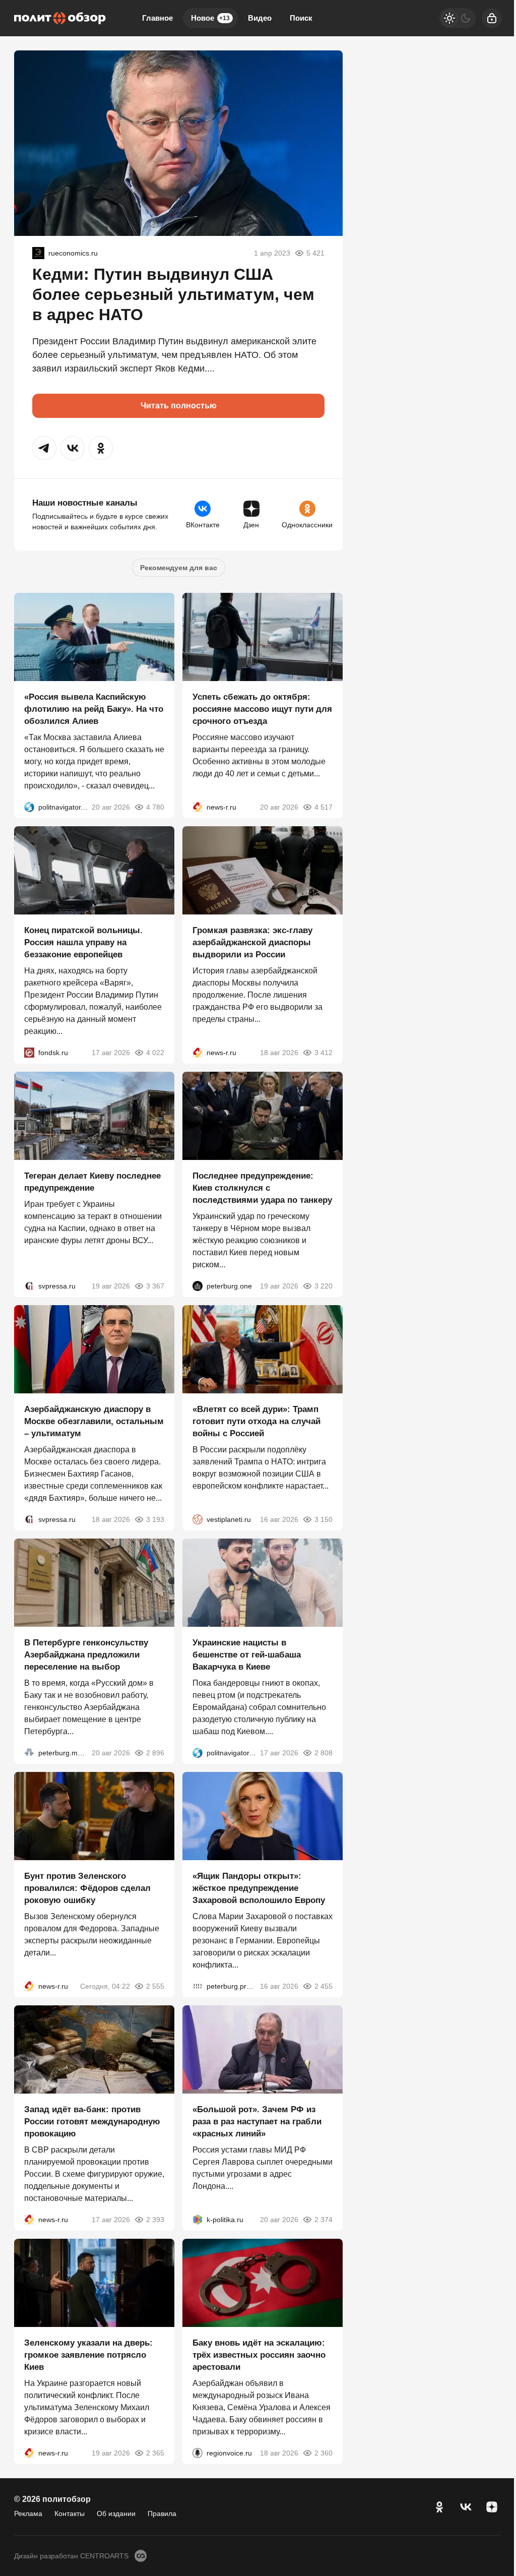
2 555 (155, 1986)
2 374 (324, 2220)
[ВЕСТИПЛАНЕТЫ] (198, 1519)
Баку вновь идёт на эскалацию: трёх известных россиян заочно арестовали (259, 2355)
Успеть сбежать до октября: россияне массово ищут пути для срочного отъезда (262, 709)
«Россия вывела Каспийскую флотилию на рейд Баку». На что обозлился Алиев (94, 709)
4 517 (324, 807)
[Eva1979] (38, 253)
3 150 (324, 1519)
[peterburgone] (198, 1286)
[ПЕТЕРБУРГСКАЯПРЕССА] (198, 1986)
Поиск (301, 18)
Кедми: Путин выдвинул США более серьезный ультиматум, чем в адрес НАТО (173, 294)
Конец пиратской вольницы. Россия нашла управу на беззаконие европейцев (83, 942)
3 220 (324, 1286)
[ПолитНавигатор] (29, 807)
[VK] (466, 2507)
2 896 (155, 1753)
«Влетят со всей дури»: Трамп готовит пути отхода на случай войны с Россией (256, 1421)
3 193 (155, 1519)
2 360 (324, 2453)
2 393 (155, 2220)
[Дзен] (492, 2507)
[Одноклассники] (439, 2507)
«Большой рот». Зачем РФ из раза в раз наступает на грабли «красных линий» (257, 2122)
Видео (260, 18)
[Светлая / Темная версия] (458, 18)
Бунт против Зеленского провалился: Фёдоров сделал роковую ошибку (87, 1888)
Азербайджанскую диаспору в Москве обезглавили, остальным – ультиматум (94, 1421)
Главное (157, 18)
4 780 (155, 807)
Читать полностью (179, 406)
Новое (210, 18)
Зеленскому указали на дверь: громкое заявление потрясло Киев (88, 2355)
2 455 (324, 1986)
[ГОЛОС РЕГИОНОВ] (198, 2453)
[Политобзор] (60, 18)
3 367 (155, 1286)
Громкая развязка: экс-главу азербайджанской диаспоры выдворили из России (252, 942)
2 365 (155, 2453)
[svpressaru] (29, 1286)
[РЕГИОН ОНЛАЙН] (198, 807)
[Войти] (492, 18)
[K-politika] (198, 2220)
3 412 (324, 1053)
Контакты (70, 2513)
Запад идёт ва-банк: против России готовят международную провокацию (92, 2122)
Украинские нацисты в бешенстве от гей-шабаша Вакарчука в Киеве (247, 1655)
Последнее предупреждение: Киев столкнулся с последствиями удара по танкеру (262, 1188)
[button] (44, 448)
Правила (162, 2513)
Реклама (28, 2513)
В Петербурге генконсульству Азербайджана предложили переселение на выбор (86, 1655)
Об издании (116, 2513)
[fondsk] (29, 1053)
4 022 (155, 1053)
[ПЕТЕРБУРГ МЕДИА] (29, 1753)
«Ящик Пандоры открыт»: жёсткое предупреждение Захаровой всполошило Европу (259, 1888)
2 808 (324, 1753)
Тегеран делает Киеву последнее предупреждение (92, 1182)
